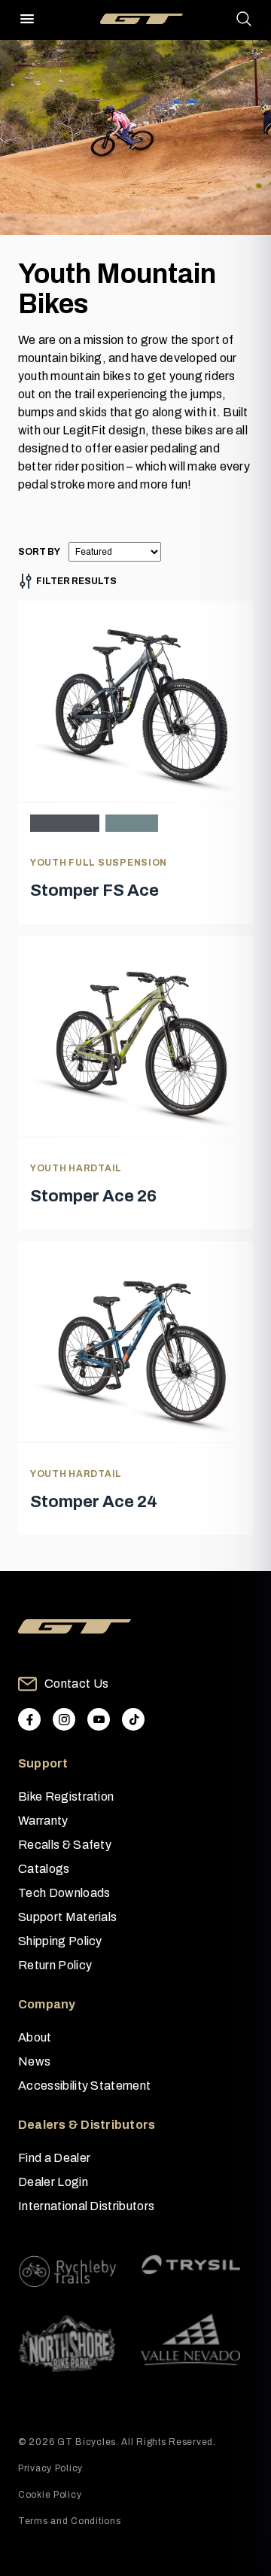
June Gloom (132, 823)
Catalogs (44, 1869)
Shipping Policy (60, 1941)
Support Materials (67, 1917)
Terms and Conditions (69, 2521)
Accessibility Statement (84, 2086)
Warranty (43, 1821)
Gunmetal (65, 823)
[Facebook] (29, 1719)
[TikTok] (133, 1719)
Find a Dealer (54, 2158)
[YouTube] (99, 1719)
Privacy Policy (50, 2468)
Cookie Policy (50, 2495)
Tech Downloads (64, 1893)
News (34, 2061)
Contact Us (76, 1684)
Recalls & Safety (65, 1845)
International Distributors (86, 2206)
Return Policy (55, 1965)
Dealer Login (53, 2182)
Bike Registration (66, 1797)
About (35, 2037)
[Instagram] (64, 1719)
